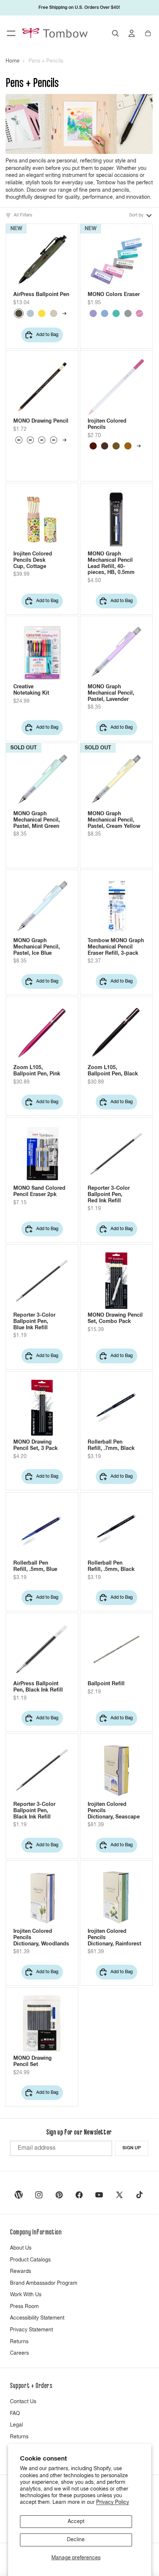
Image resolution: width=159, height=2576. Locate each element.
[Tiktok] (139, 2195)
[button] (141, 215)
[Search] (115, 33)
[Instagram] (39, 2195)
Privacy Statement (31, 2330)
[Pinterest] (59, 2195)
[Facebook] (79, 2195)
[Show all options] (64, 313)
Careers (19, 2353)
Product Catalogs (30, 2260)
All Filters (23, 215)
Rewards (21, 2271)
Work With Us (26, 2295)
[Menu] (11, 33)
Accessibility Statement (37, 2318)
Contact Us (23, 2402)
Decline (76, 2540)
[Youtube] (99, 2195)
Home (13, 61)
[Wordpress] (19, 2195)
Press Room (24, 2307)
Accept (76, 2522)
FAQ (15, 2414)
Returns (19, 2342)
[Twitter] (119, 2195)
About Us (21, 2248)
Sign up (132, 2148)
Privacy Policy (113, 2502)
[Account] (132, 33)
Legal (16, 2425)
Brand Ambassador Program (44, 2283)
